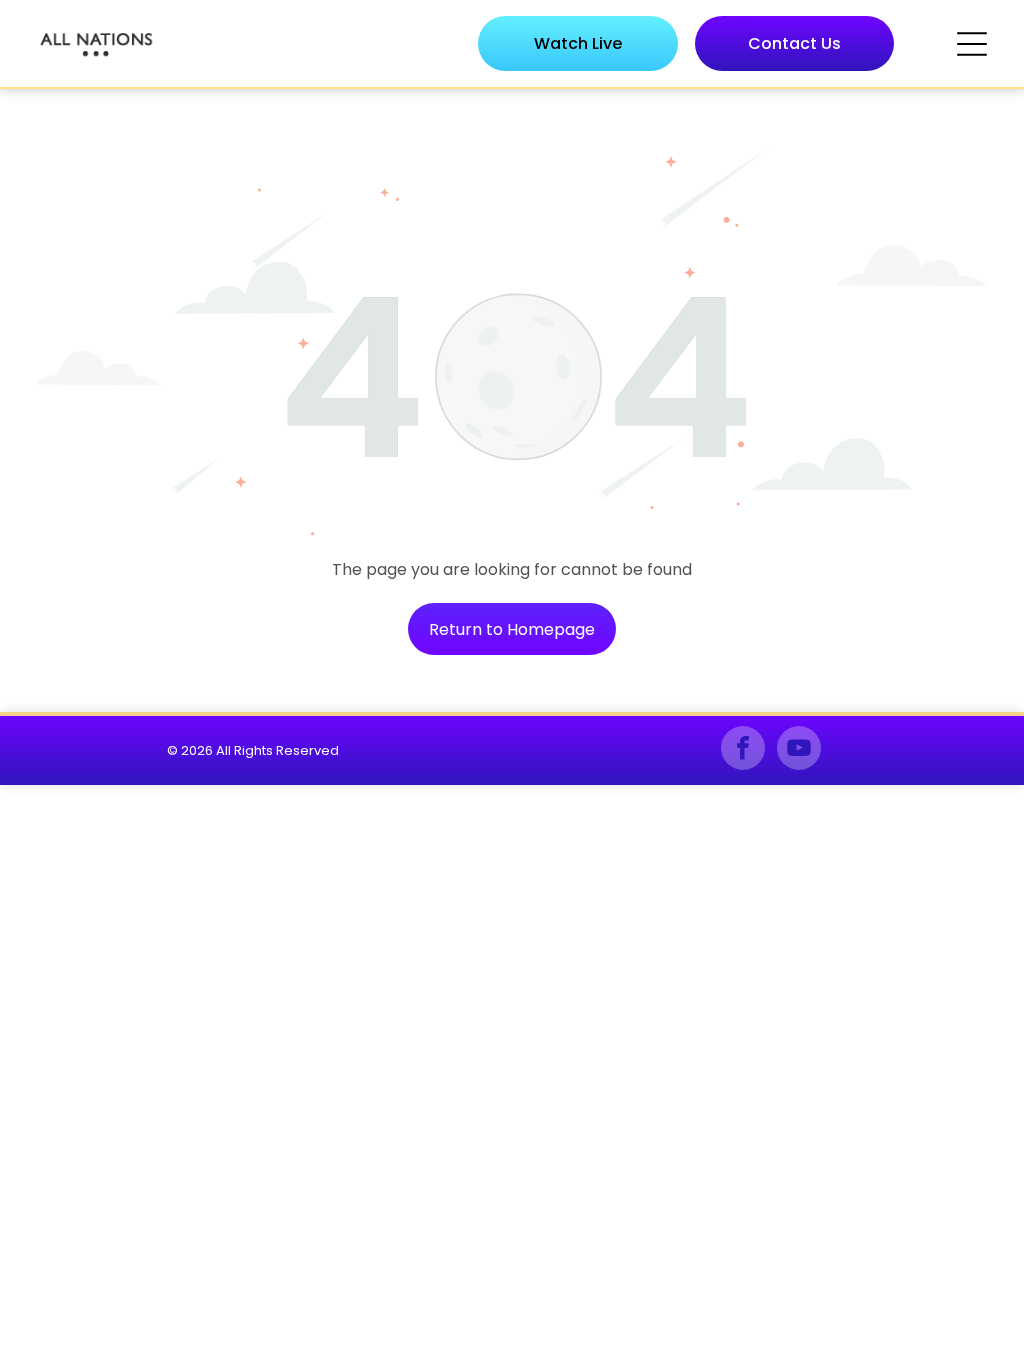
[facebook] (743, 750)
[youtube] (799, 750)
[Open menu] (972, 44)
